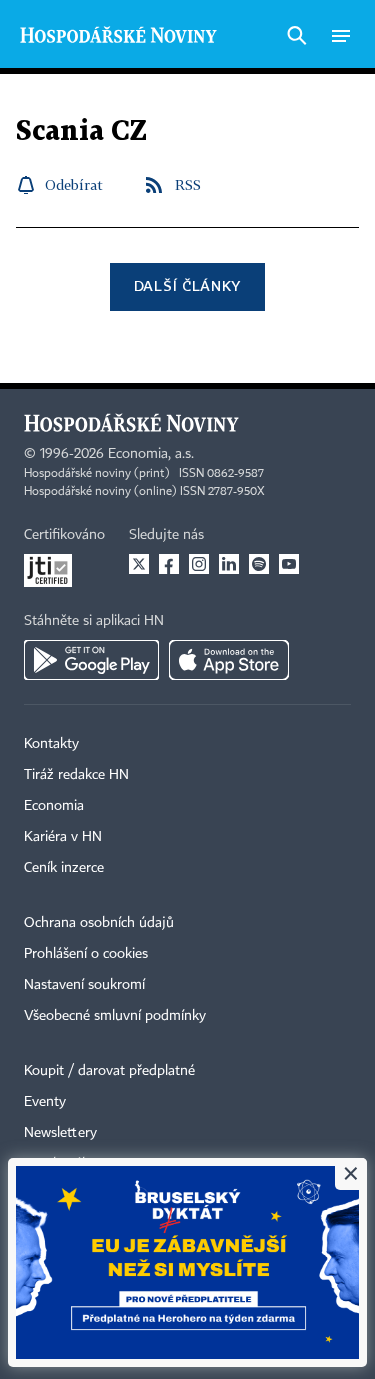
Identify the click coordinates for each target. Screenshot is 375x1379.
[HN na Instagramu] (199, 564)
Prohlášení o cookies (86, 954)
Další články (187, 285)
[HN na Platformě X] (139, 564)
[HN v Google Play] (91, 660)
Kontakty (51, 744)
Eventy (45, 1102)
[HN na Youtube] (289, 564)
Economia (54, 806)
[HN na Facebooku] (169, 564)
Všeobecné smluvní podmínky (115, 1016)
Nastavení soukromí (84, 985)
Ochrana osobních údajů (99, 923)
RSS (188, 184)
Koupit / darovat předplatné (109, 1071)
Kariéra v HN (63, 837)
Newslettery (60, 1133)
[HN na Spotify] (259, 564)
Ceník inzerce (64, 868)
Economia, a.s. (151, 454)
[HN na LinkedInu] (229, 564)
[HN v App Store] (229, 660)
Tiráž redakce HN (76, 775)
